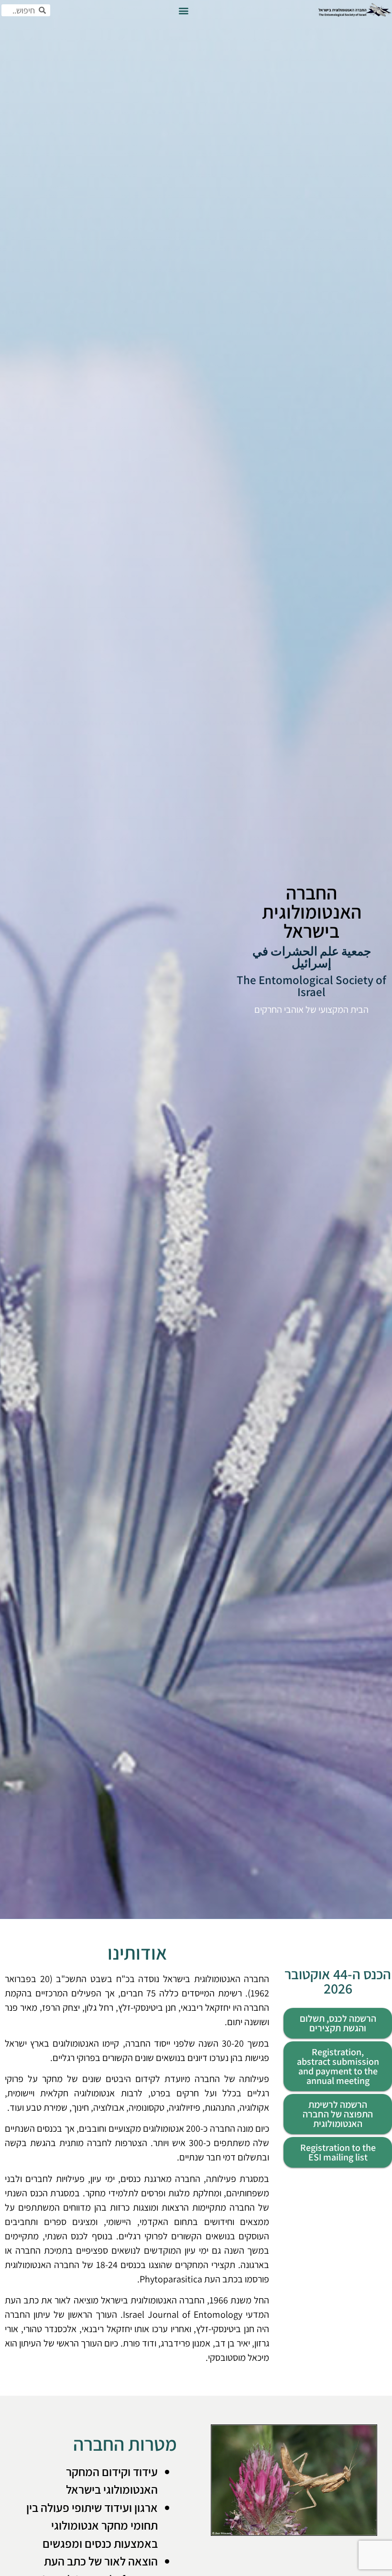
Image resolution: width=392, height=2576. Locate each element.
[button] (183, 10)
